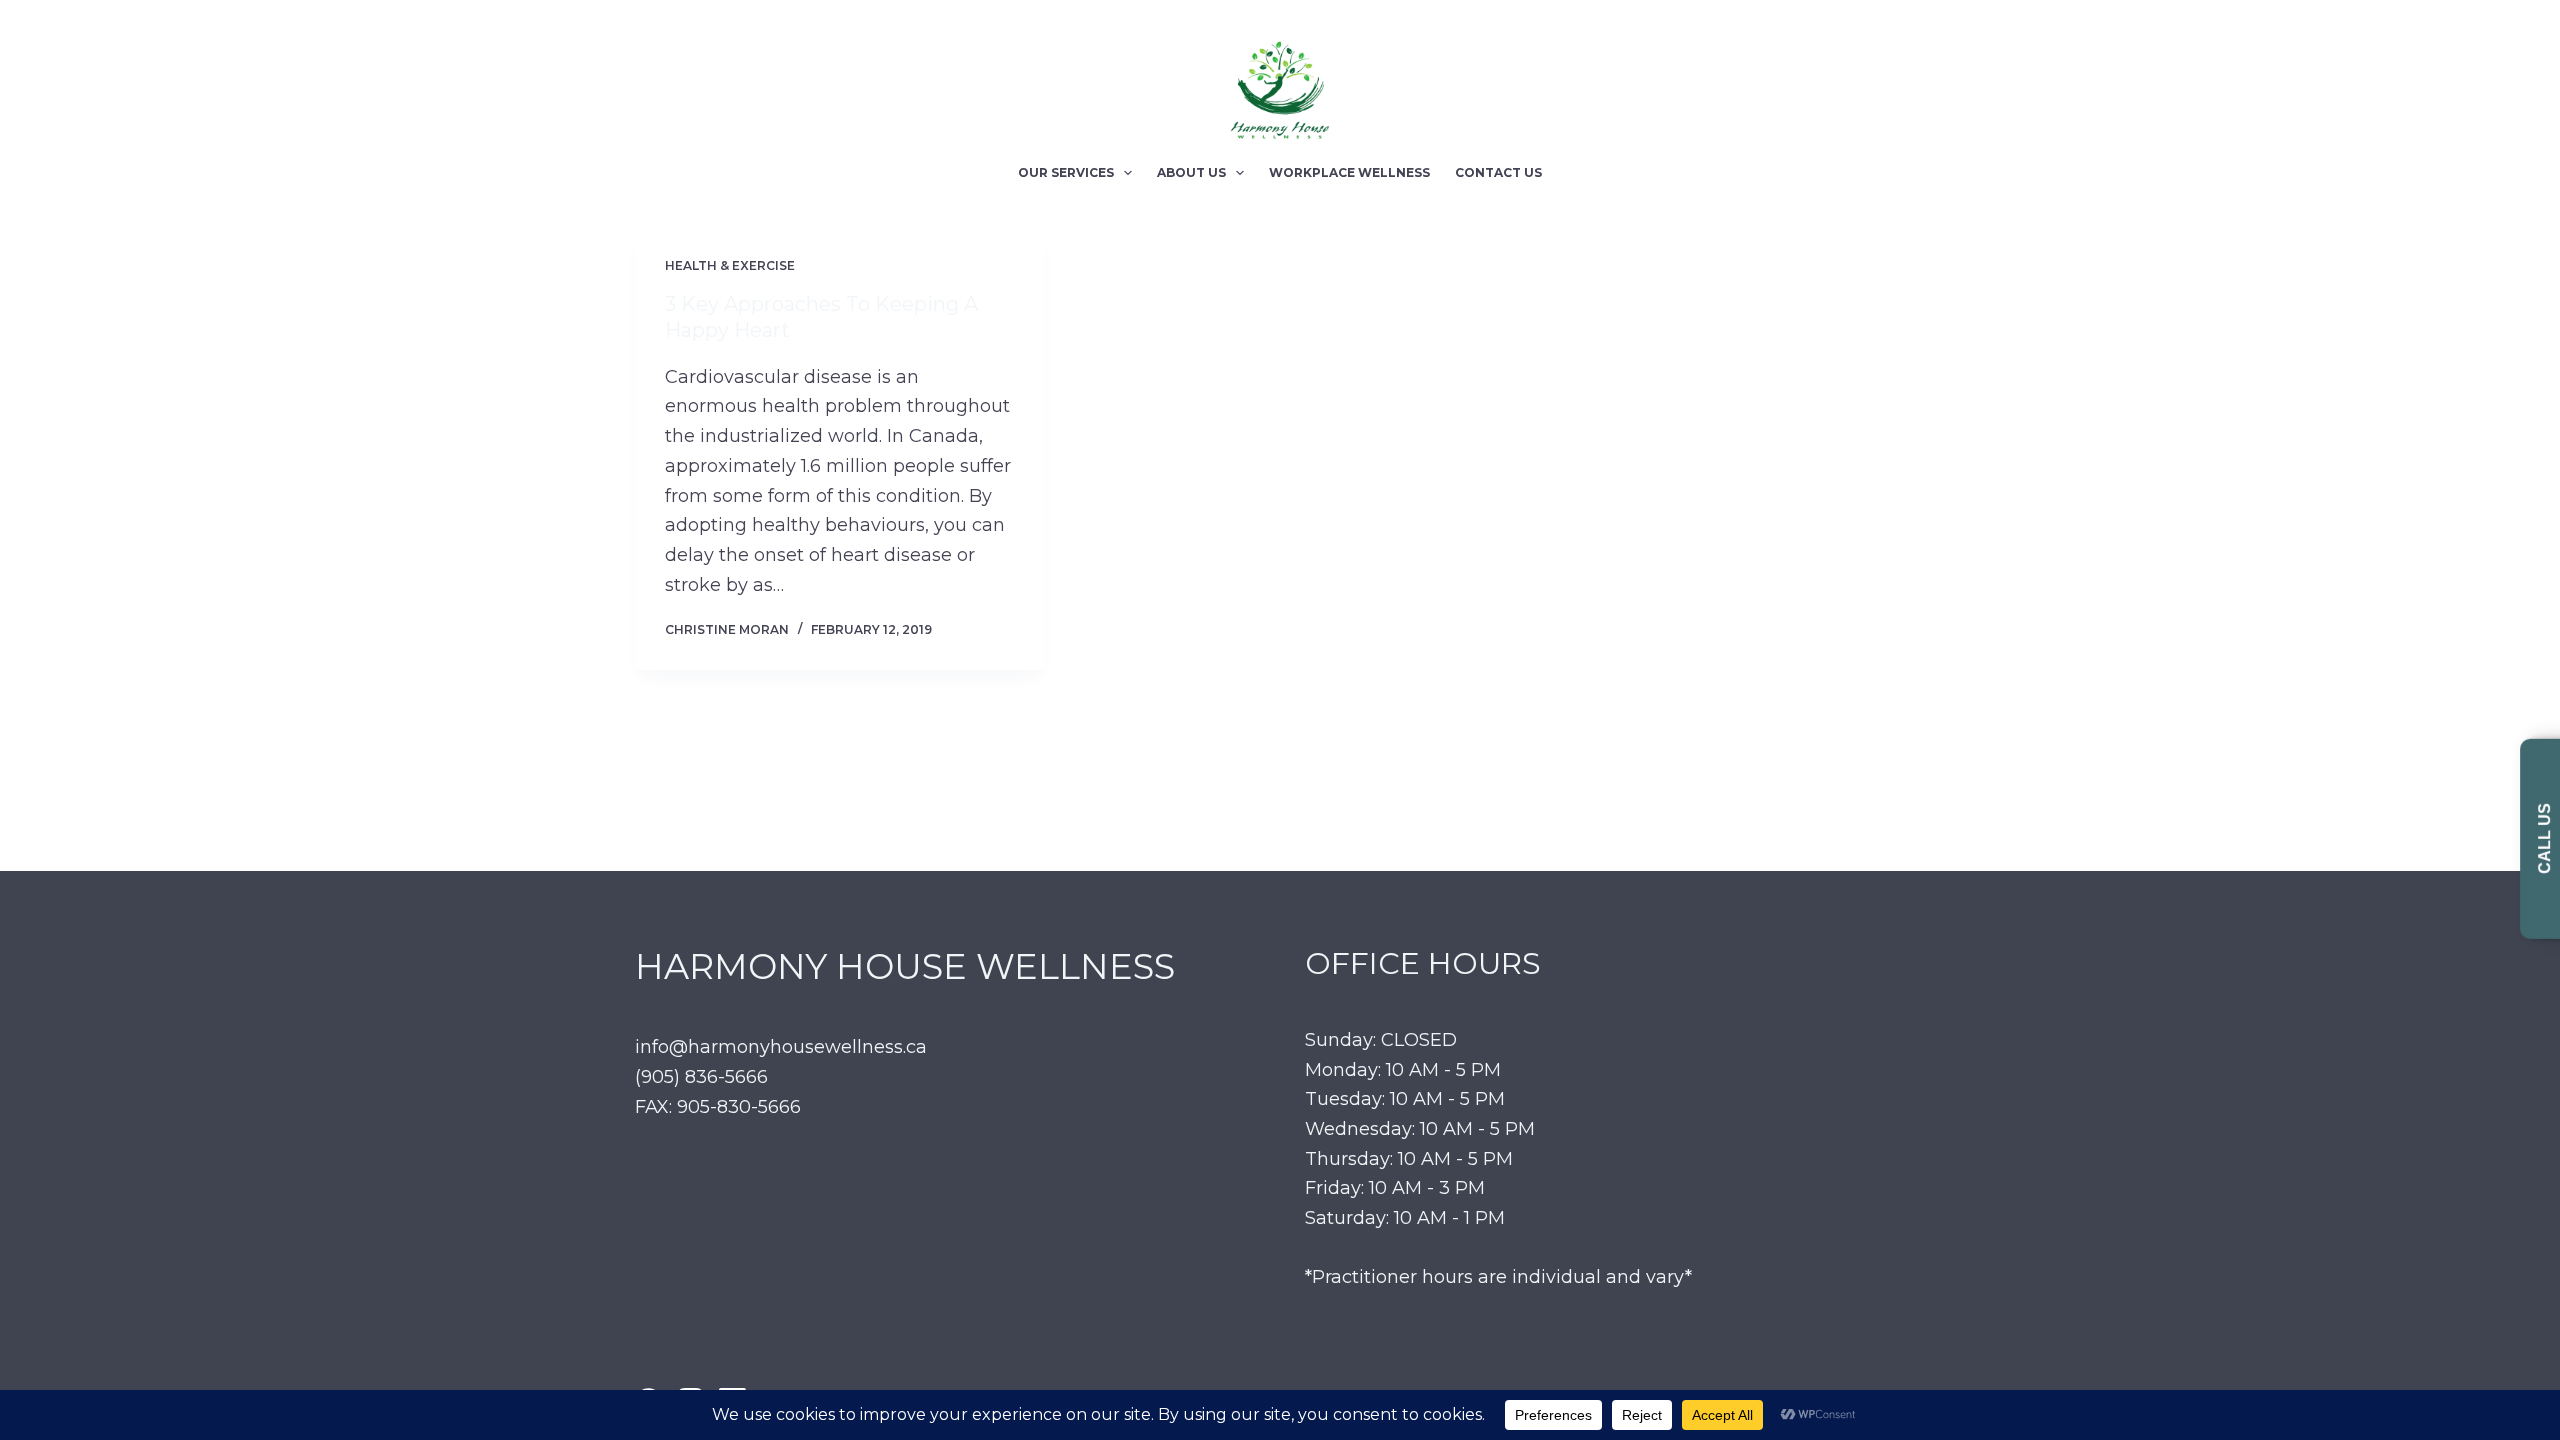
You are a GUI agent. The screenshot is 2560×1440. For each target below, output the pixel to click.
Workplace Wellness (1349, 172)
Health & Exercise (730, 265)
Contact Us (1498, 172)
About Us (1191, 172)
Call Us (2544, 839)
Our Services (1066, 172)
